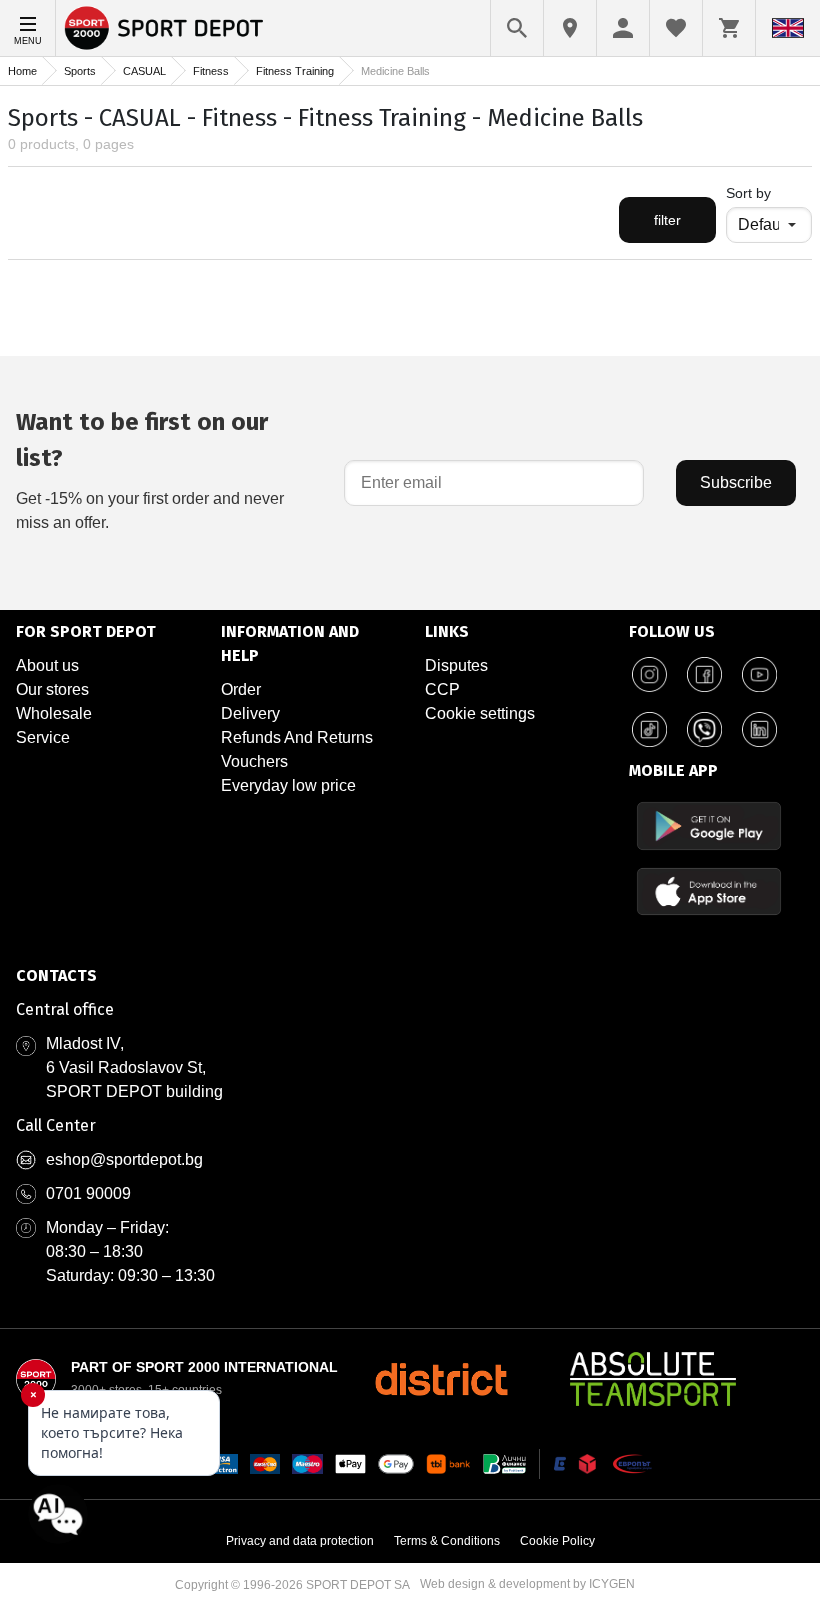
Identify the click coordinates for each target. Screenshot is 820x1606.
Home (22, 71)
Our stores (52, 689)
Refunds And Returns (297, 737)
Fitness (211, 71)
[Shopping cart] (729, 28)
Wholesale (54, 713)
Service (43, 737)
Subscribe (736, 482)
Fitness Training (295, 71)
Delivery (250, 713)
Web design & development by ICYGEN (527, 1584)
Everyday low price (288, 785)
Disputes (456, 665)
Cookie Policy (557, 1541)
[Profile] (623, 28)
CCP (442, 689)
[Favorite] (676, 28)
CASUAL (144, 71)
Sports (80, 71)
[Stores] (570, 28)
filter (667, 220)
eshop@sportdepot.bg (124, 1159)
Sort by (748, 193)
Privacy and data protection (300, 1541)
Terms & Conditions (447, 1541)
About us (47, 665)
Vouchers (254, 761)
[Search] (517, 28)
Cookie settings (480, 713)
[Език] (788, 28)
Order (241, 689)
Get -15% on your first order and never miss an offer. (150, 469)
